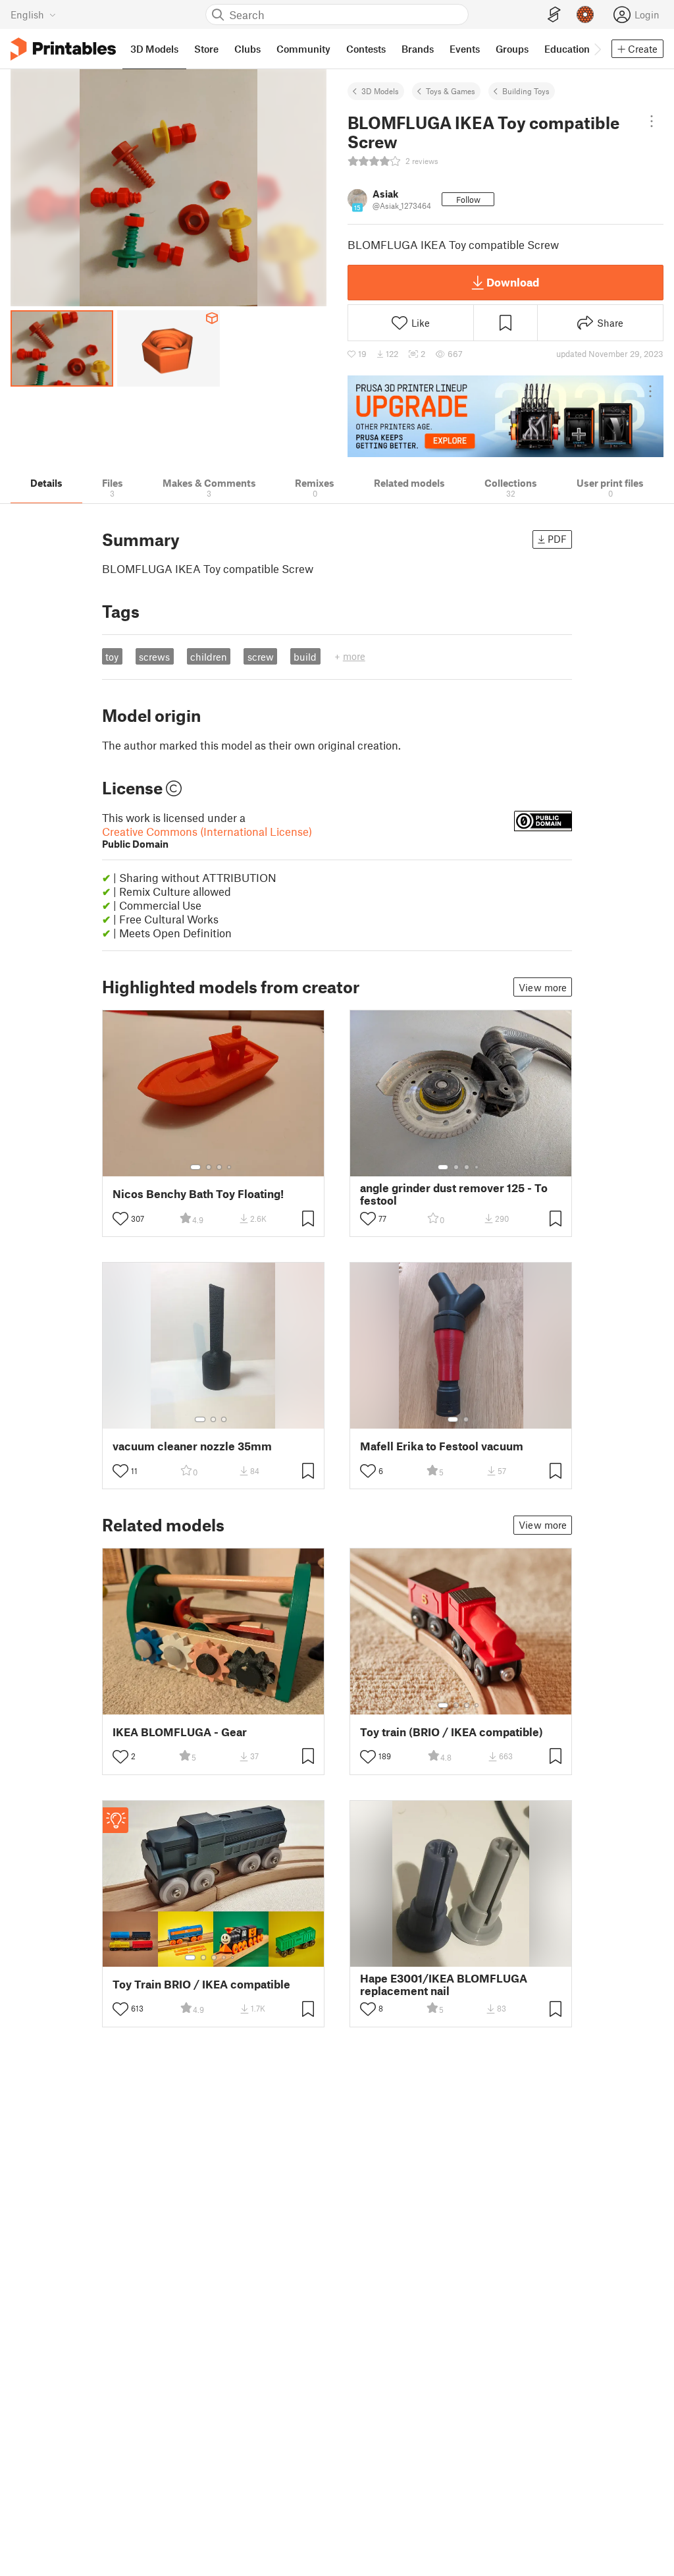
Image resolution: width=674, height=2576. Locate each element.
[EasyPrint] (554, 15)
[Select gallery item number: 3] (219, 1167)
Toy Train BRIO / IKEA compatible (201, 1984)
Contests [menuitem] (366, 49)
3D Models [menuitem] (154, 49)
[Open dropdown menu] (652, 121)
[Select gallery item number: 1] (195, 1167)
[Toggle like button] (120, 1219)
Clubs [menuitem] (247, 49)
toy (112, 657)
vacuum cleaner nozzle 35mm (192, 1446)
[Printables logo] (63, 49)
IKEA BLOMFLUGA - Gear (180, 1732)
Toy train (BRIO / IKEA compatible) (452, 1732)
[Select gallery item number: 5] (234, 1958)
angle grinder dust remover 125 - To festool (454, 1194)
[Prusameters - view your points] (585, 14)
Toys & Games (451, 91)
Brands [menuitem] (418, 49)
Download (513, 282)
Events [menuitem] (465, 49)
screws (154, 657)
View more (543, 987)
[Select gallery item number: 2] (209, 1167)
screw (261, 657)
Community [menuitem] (303, 49)
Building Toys (526, 91)
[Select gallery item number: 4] (230, 1167)
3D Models (380, 91)
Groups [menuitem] (512, 49)
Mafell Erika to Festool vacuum (442, 1446)
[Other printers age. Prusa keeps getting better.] (505, 416)
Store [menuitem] (206, 49)
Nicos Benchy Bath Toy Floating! (198, 1194)
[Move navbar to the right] (597, 49)
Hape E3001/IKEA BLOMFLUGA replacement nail (444, 1985)
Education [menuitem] (567, 49)
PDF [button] (557, 539)
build (305, 657)
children (209, 657)
